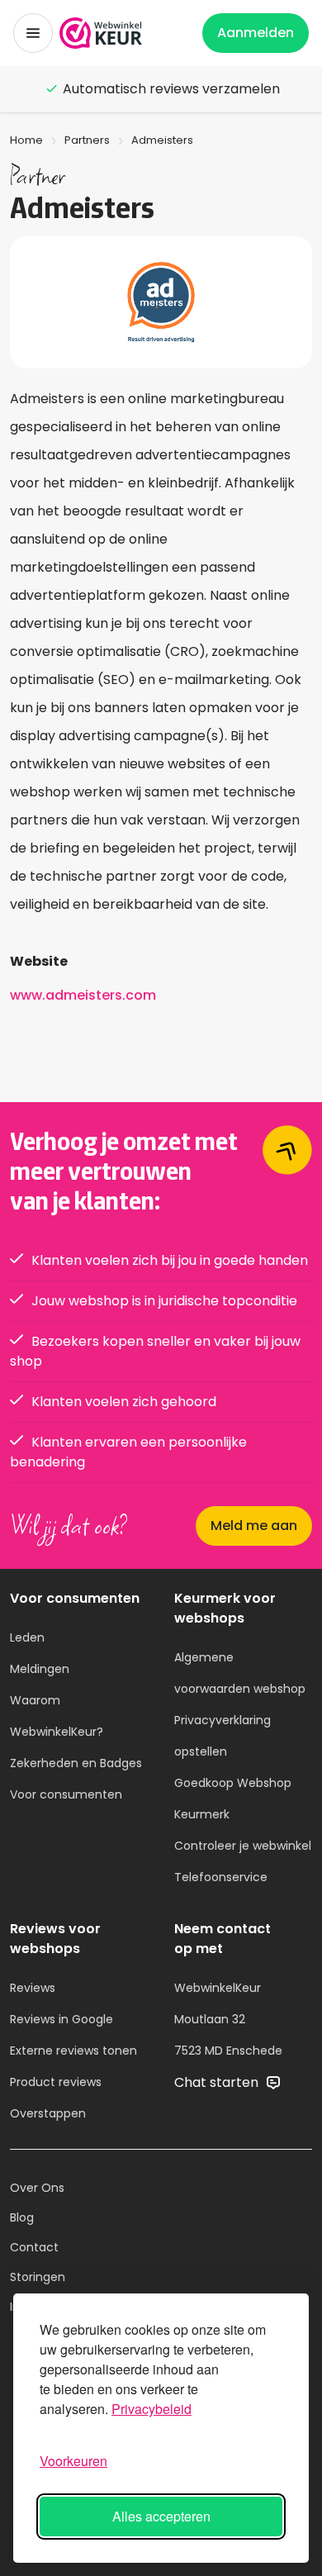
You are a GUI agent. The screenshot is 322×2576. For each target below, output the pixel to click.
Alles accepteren (161, 2516)
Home (26, 140)
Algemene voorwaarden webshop (240, 1673)
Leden (27, 1637)
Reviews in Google (62, 2019)
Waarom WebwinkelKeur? (57, 1716)
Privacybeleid (152, 2409)
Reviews (33, 1988)
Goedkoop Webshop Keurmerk (233, 1799)
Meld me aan (254, 1526)
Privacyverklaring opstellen (223, 1736)
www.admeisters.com (83, 995)
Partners (87, 140)
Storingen (38, 2277)
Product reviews (56, 2082)
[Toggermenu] (33, 33)
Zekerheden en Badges (76, 1763)
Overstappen (48, 2113)
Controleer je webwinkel (243, 1846)
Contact (34, 2247)
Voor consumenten (66, 1794)
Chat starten (218, 2082)
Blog (22, 2217)
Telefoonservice (221, 1877)
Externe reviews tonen (73, 2051)
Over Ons (37, 2188)
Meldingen (40, 1669)
